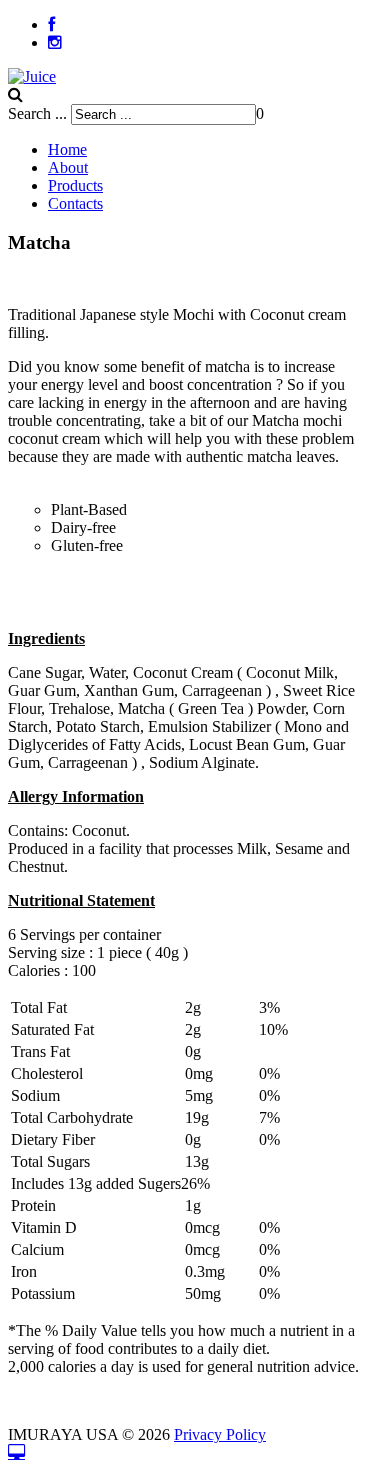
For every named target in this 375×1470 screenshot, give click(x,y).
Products (75, 185)
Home (67, 149)
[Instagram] (55, 42)
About (68, 167)
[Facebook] (51, 24)
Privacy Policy (220, 1434)
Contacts (75, 203)
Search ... (37, 113)
